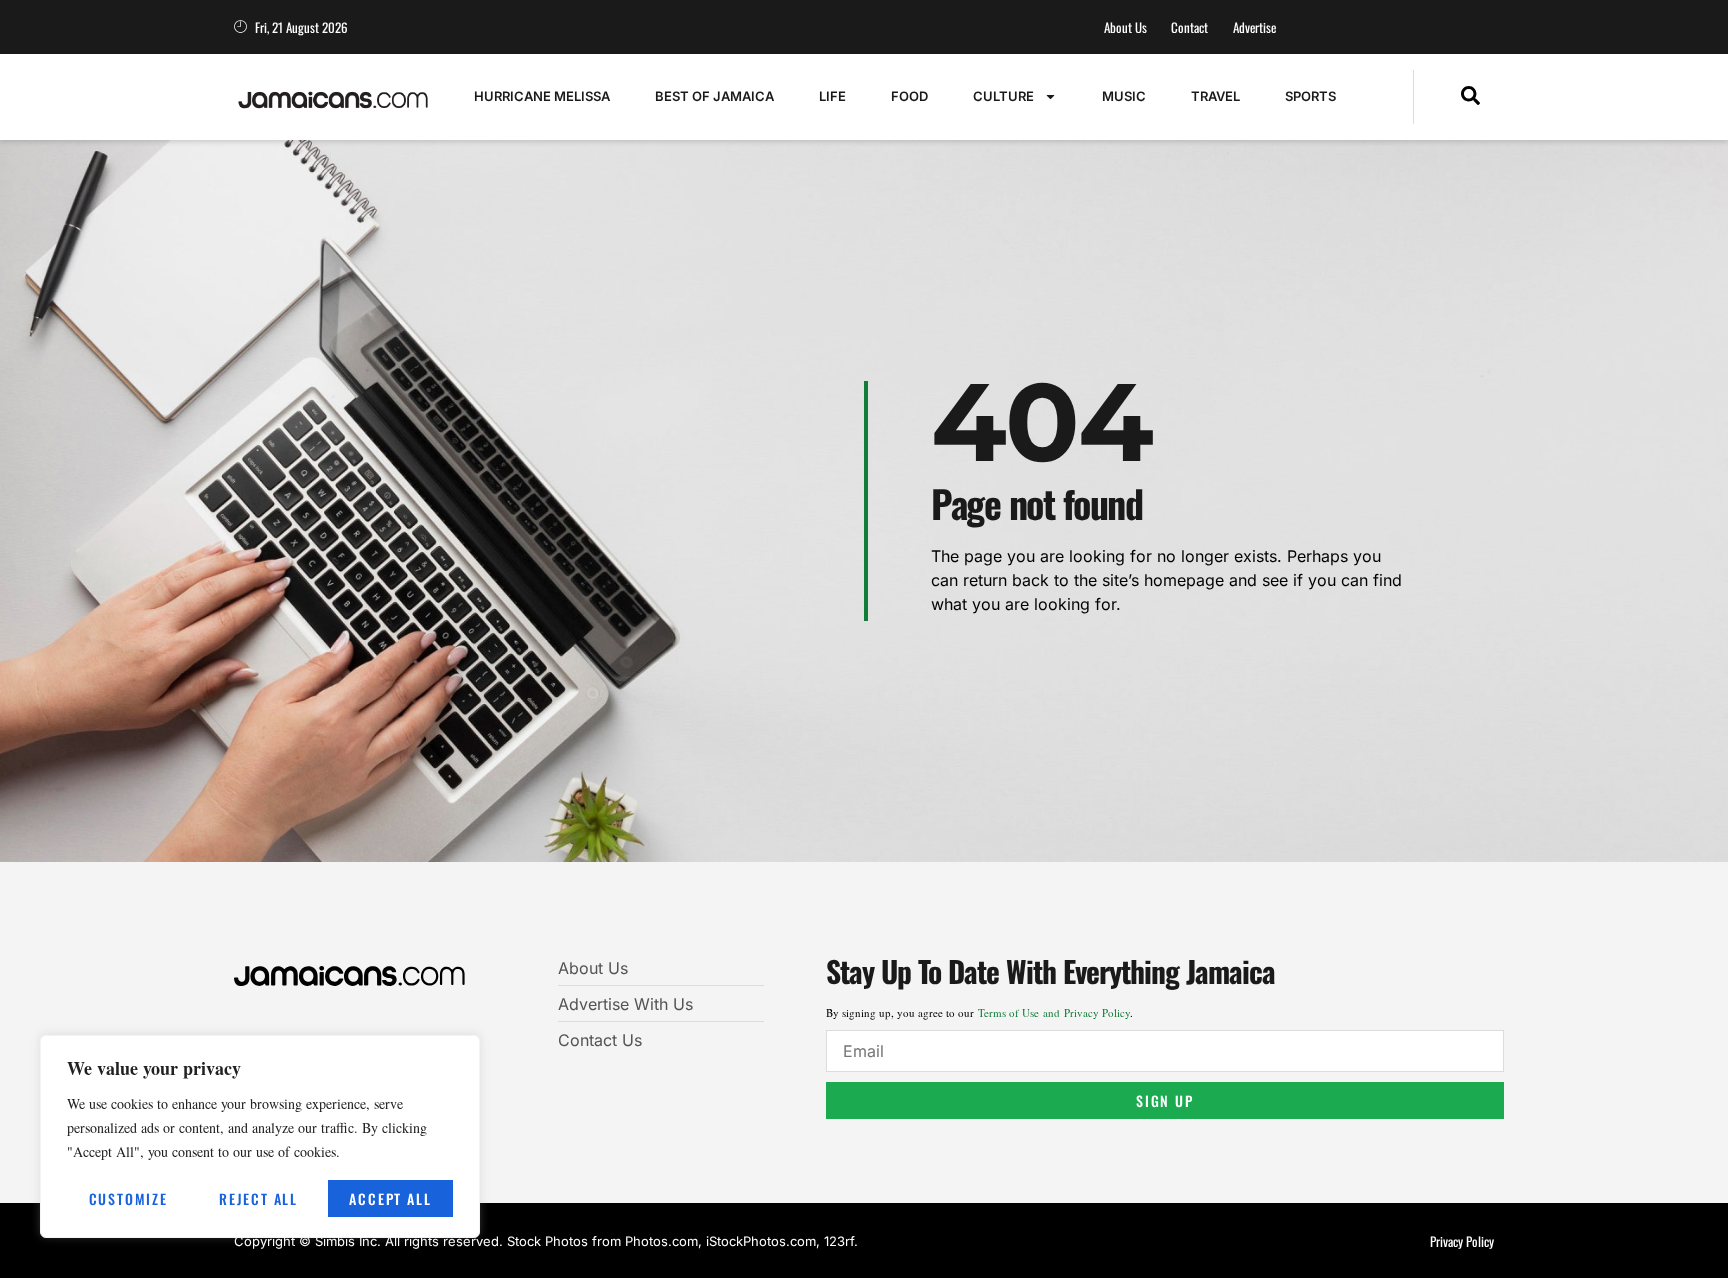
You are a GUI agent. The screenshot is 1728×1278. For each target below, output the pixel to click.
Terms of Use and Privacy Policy (1054, 1012)
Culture (1003, 96)
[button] (1470, 97)
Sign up (1165, 1100)
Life (832, 96)
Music (1124, 96)
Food (909, 96)
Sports (1310, 96)
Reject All (258, 1198)
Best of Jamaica (714, 96)
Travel (1215, 96)
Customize (128, 1198)
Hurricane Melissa (542, 96)
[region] (260, 1136)
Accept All (390, 1198)
